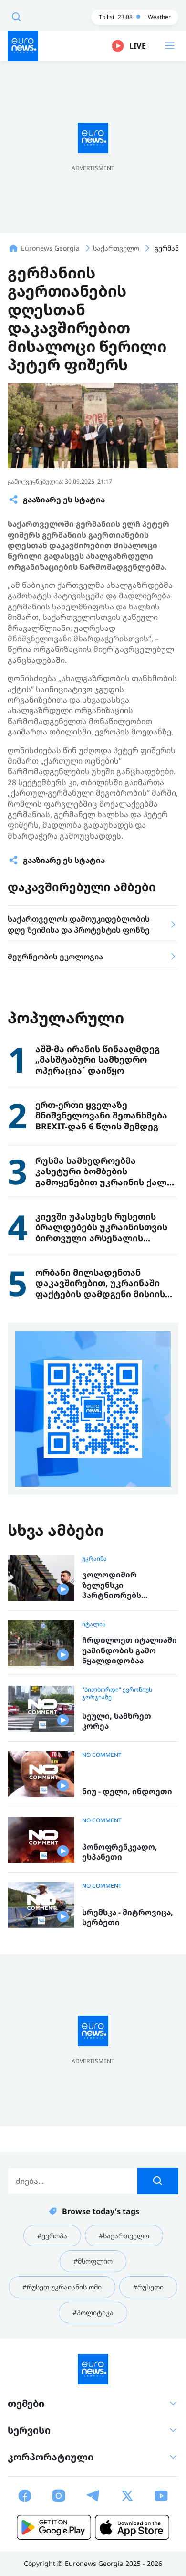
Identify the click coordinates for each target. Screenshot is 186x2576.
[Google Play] (54, 2527)
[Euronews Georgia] (23, 46)
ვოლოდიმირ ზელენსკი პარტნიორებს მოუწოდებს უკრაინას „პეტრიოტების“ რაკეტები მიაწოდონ (127, 1585)
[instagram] (59, 2496)
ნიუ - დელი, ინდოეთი (127, 1792)
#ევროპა (52, 2236)
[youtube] (161, 2496)
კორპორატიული (51, 2457)
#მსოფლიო (93, 2261)
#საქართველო (124, 2236)
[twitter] (127, 2496)
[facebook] (25, 2496)
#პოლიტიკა (93, 2313)
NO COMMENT (102, 1755)
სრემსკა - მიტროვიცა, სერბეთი (128, 1918)
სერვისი (29, 2430)
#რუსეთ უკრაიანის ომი (62, 2287)
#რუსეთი (148, 2287)
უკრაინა (94, 1559)
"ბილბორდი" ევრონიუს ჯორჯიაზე (117, 1693)
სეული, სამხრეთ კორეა (117, 1721)
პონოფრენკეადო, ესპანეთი (120, 1852)
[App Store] (132, 2527)
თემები (26, 2403)
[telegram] (93, 2496)
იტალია (94, 1624)
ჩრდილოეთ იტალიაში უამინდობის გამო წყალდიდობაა (129, 1650)
